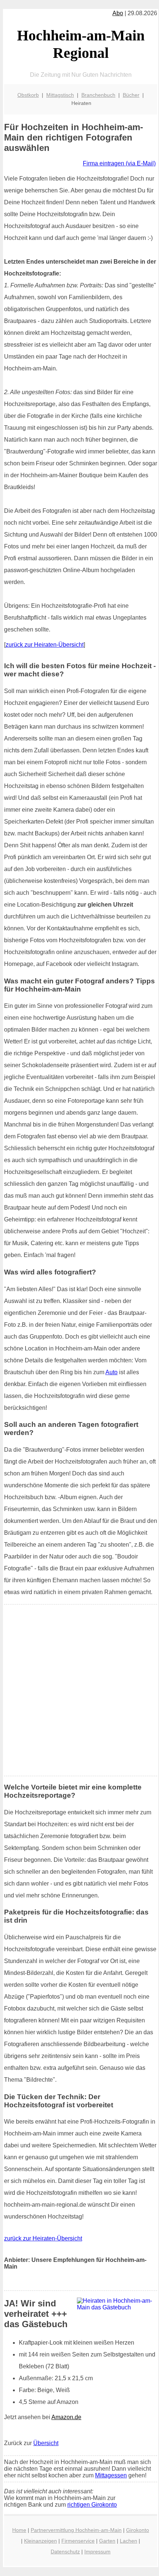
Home (19, 2530)
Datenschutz (65, 2552)
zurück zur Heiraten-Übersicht (45, 645)
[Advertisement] (79, 1690)
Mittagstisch (60, 95)
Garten (107, 2541)
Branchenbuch (98, 95)
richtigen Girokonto (92, 2505)
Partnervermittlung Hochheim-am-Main (76, 2530)
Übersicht (46, 2443)
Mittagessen (111, 2475)
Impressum (97, 2552)
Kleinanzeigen (40, 2541)
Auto (111, 1372)
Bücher (131, 95)
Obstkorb (28, 95)
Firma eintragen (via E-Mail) (119, 163)
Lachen (128, 2541)
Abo (118, 13)
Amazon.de (66, 2417)
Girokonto (138, 2530)
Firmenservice (78, 2541)
